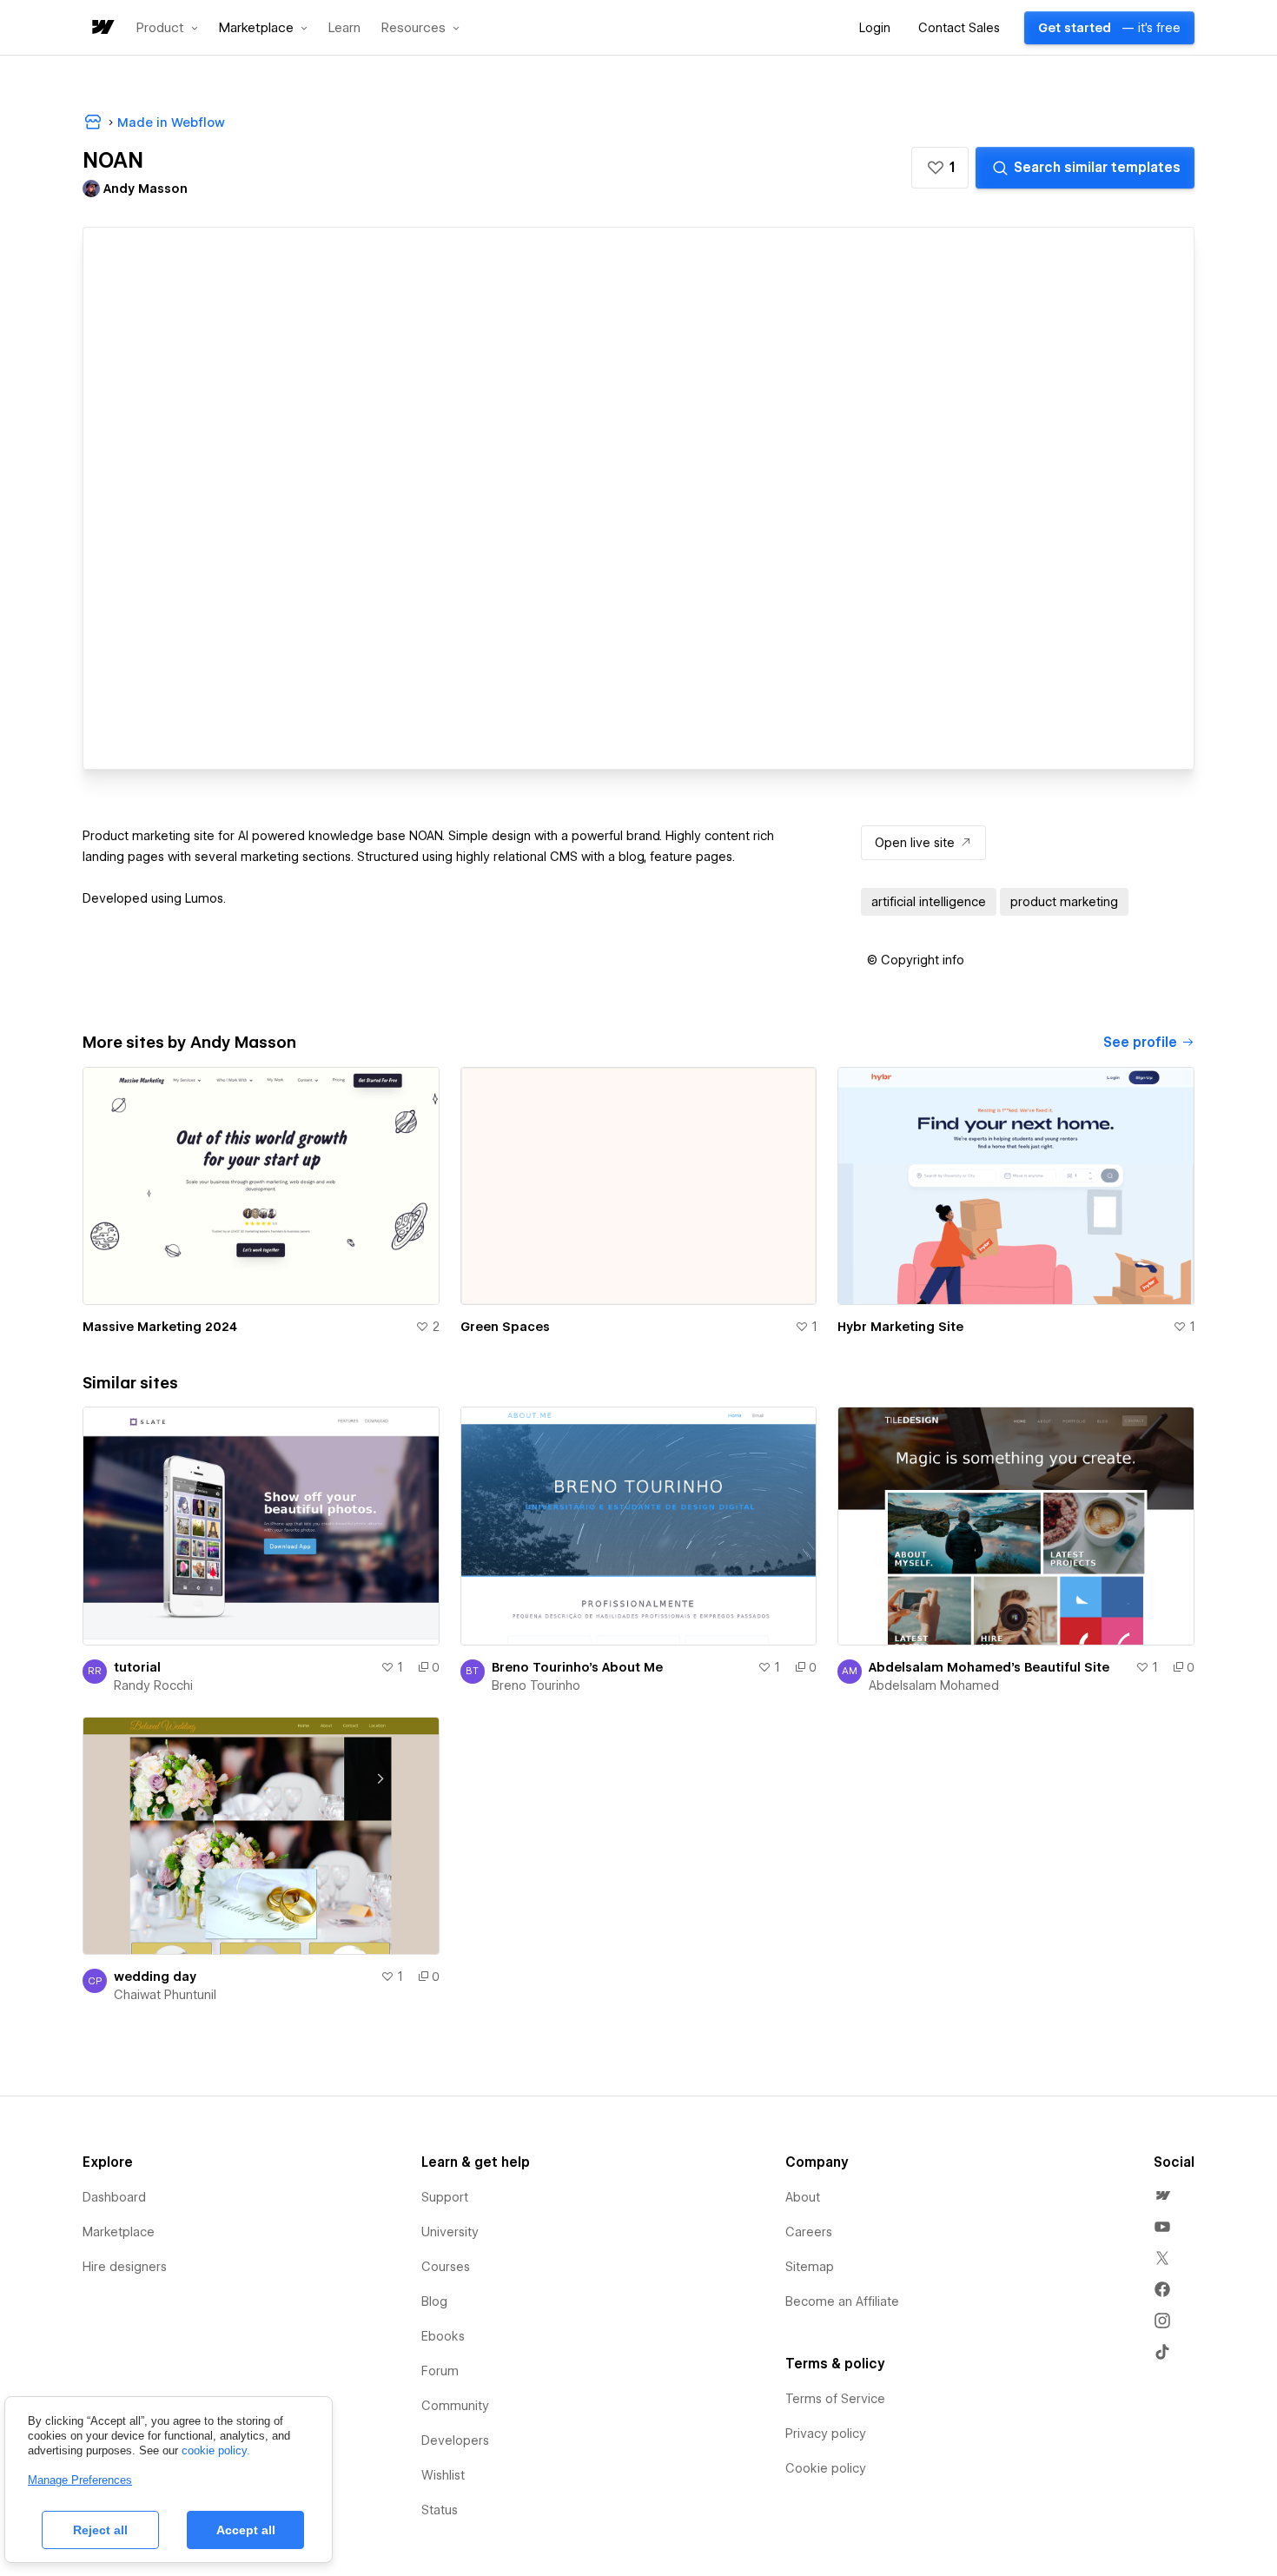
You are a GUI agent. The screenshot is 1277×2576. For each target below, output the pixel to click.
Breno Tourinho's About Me (577, 1667)
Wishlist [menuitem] (443, 2475)
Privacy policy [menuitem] (826, 2434)
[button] (167, 28)
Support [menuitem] (445, 2197)
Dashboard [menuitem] (114, 2197)
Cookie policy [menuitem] (826, 2468)
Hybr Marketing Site (900, 1327)
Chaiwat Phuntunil (165, 1995)
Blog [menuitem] (434, 2301)
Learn (344, 28)
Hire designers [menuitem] (125, 2267)
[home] (102, 28)
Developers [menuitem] (455, 2440)
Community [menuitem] (455, 2406)
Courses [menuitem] (446, 2267)
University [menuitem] (450, 2232)
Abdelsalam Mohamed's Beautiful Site (989, 1667)
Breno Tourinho (536, 1685)
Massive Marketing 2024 (160, 1327)
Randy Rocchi (153, 1685)
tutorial (137, 1667)
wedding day (155, 1977)
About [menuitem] (803, 2197)
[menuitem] (1162, 2195)
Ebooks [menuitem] (443, 2336)
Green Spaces (505, 1327)
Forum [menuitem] (440, 2371)
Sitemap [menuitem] (810, 2267)
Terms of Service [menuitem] (835, 2399)
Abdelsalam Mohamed (934, 1685)
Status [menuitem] (440, 2510)
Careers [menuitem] (809, 2232)
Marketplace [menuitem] (119, 2232)
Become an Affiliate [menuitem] (842, 2301)
